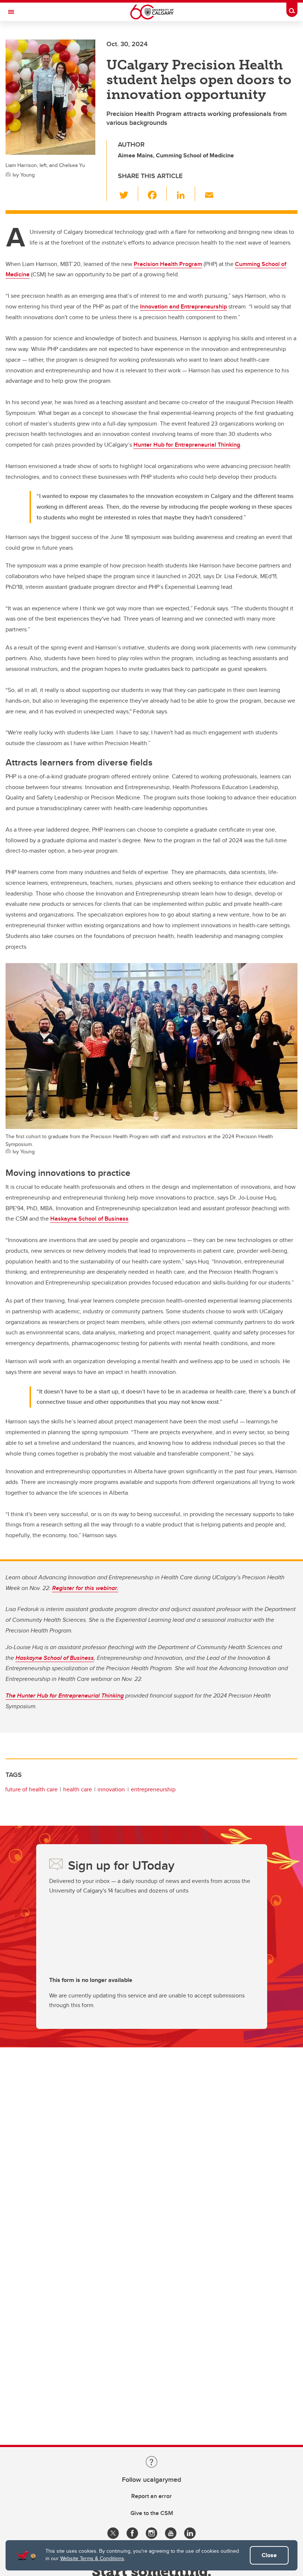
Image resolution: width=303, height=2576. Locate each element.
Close (269, 2555)
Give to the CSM (152, 2513)
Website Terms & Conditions (92, 2558)
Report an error (151, 2496)
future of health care (31, 1789)
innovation (111, 1789)
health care (78, 1789)
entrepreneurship (153, 1789)
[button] (128, 194)
